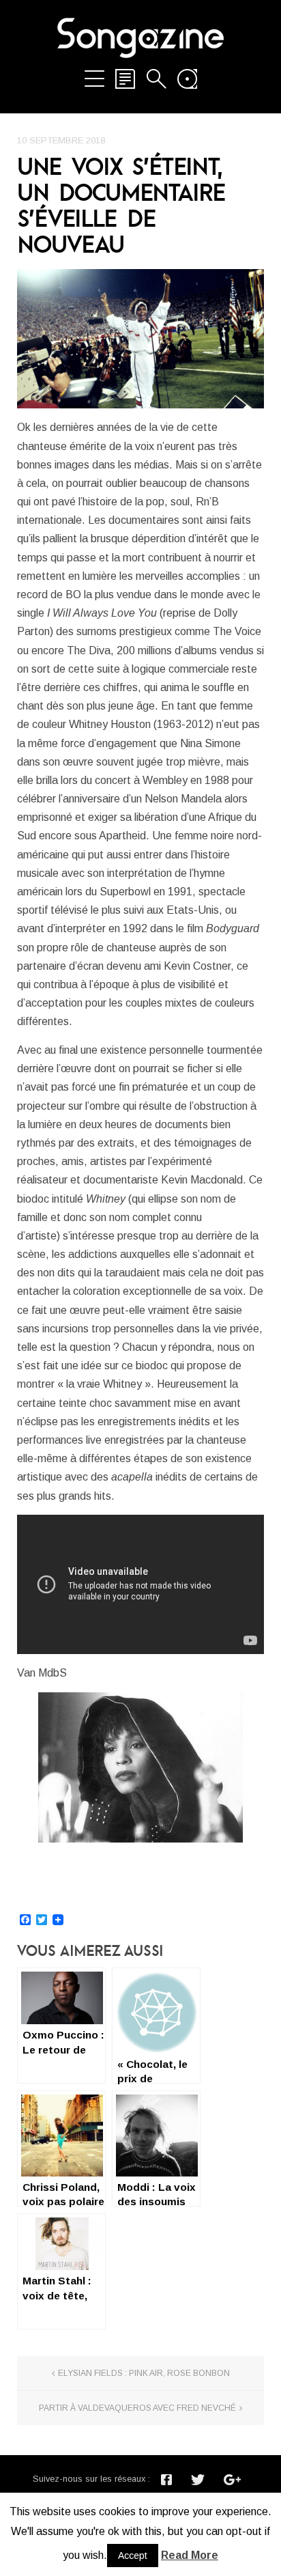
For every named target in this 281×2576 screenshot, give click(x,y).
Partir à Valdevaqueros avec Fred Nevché (137, 2408)
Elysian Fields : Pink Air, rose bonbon (144, 2373)
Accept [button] (133, 2556)
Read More (190, 2555)
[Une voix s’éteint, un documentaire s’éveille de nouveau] (140, 339)
